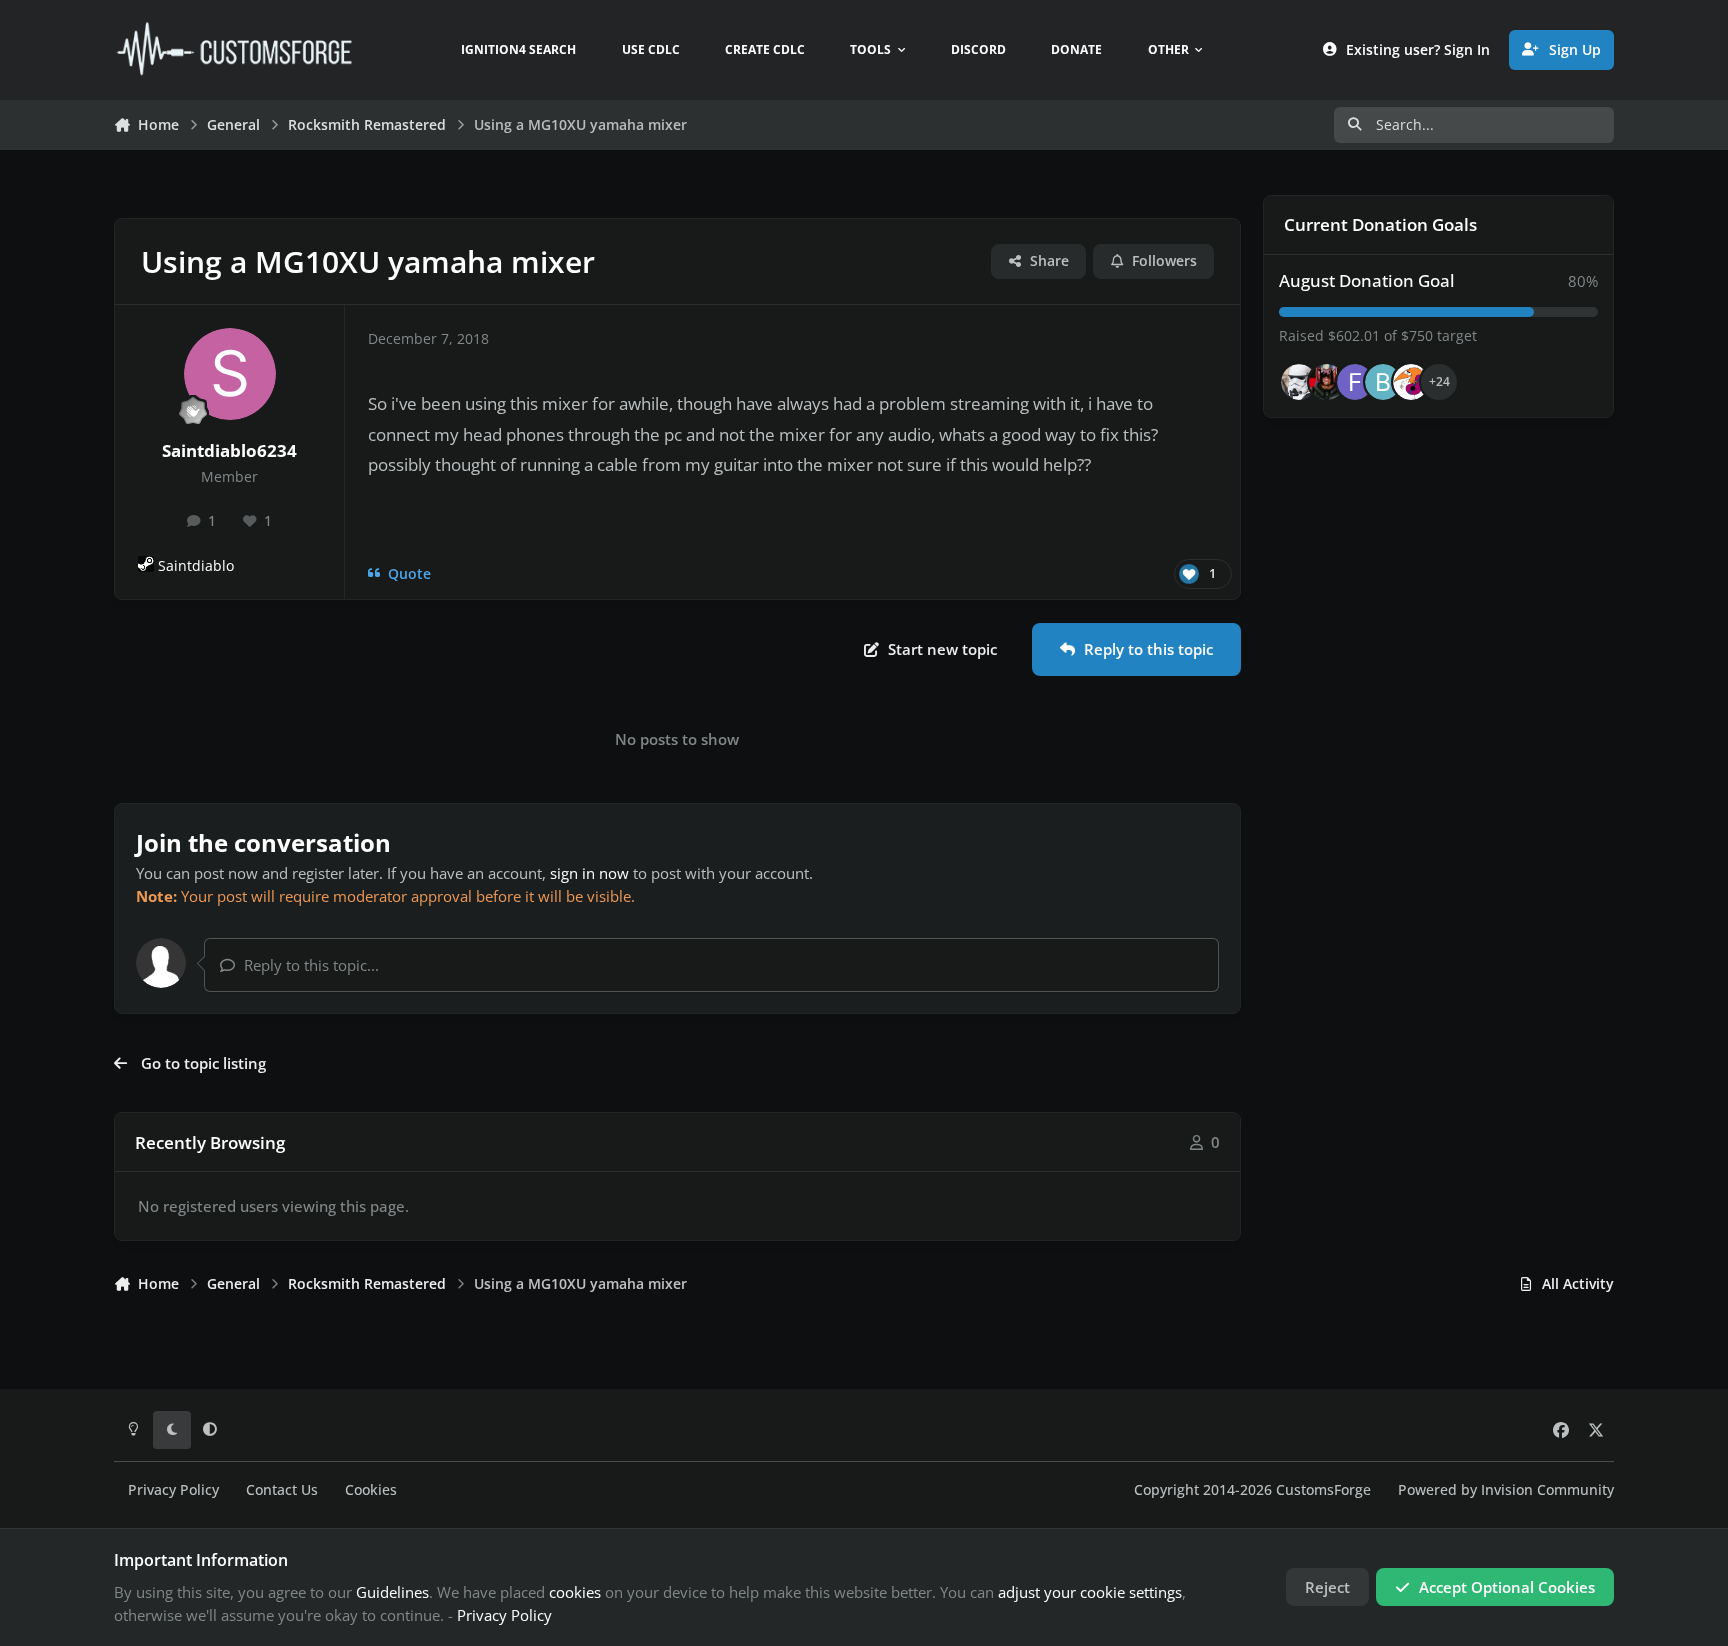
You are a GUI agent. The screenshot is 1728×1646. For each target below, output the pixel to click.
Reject (1327, 1587)
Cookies (371, 1490)
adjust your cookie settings (1090, 1592)
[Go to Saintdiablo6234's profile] (230, 374)
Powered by (1506, 1490)
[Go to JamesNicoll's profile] (1327, 382)
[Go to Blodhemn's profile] (1383, 382)
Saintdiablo (196, 566)
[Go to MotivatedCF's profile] (1411, 382)
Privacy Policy (173, 1490)
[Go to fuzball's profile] (1355, 382)
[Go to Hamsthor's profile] (1299, 382)
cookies (575, 1592)
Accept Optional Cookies (1507, 1587)
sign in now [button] (589, 873)
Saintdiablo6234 (229, 450)
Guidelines (392, 1592)
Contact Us (282, 1490)
